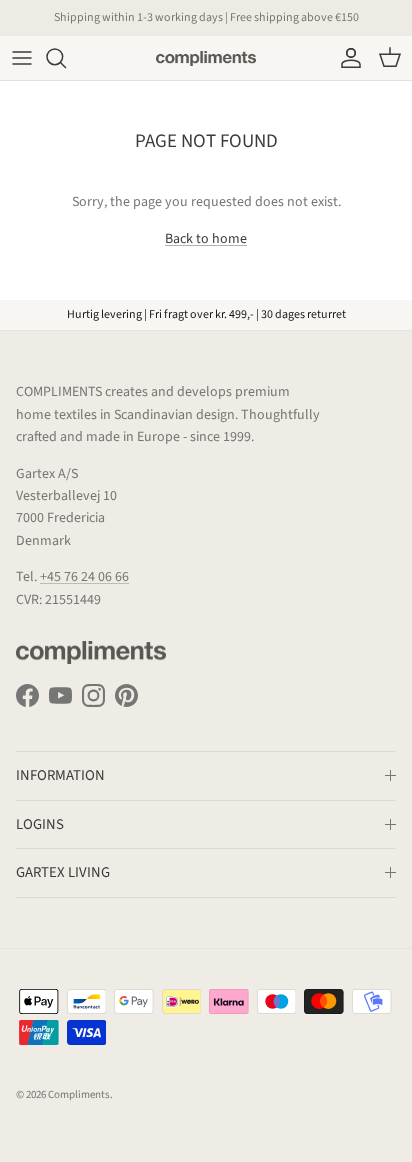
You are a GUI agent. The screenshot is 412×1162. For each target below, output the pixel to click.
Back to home (206, 239)
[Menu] (22, 58)
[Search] (66, 58)
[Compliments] (206, 58)
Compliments (79, 1094)
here (308, 25)
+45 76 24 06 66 (84, 577)
